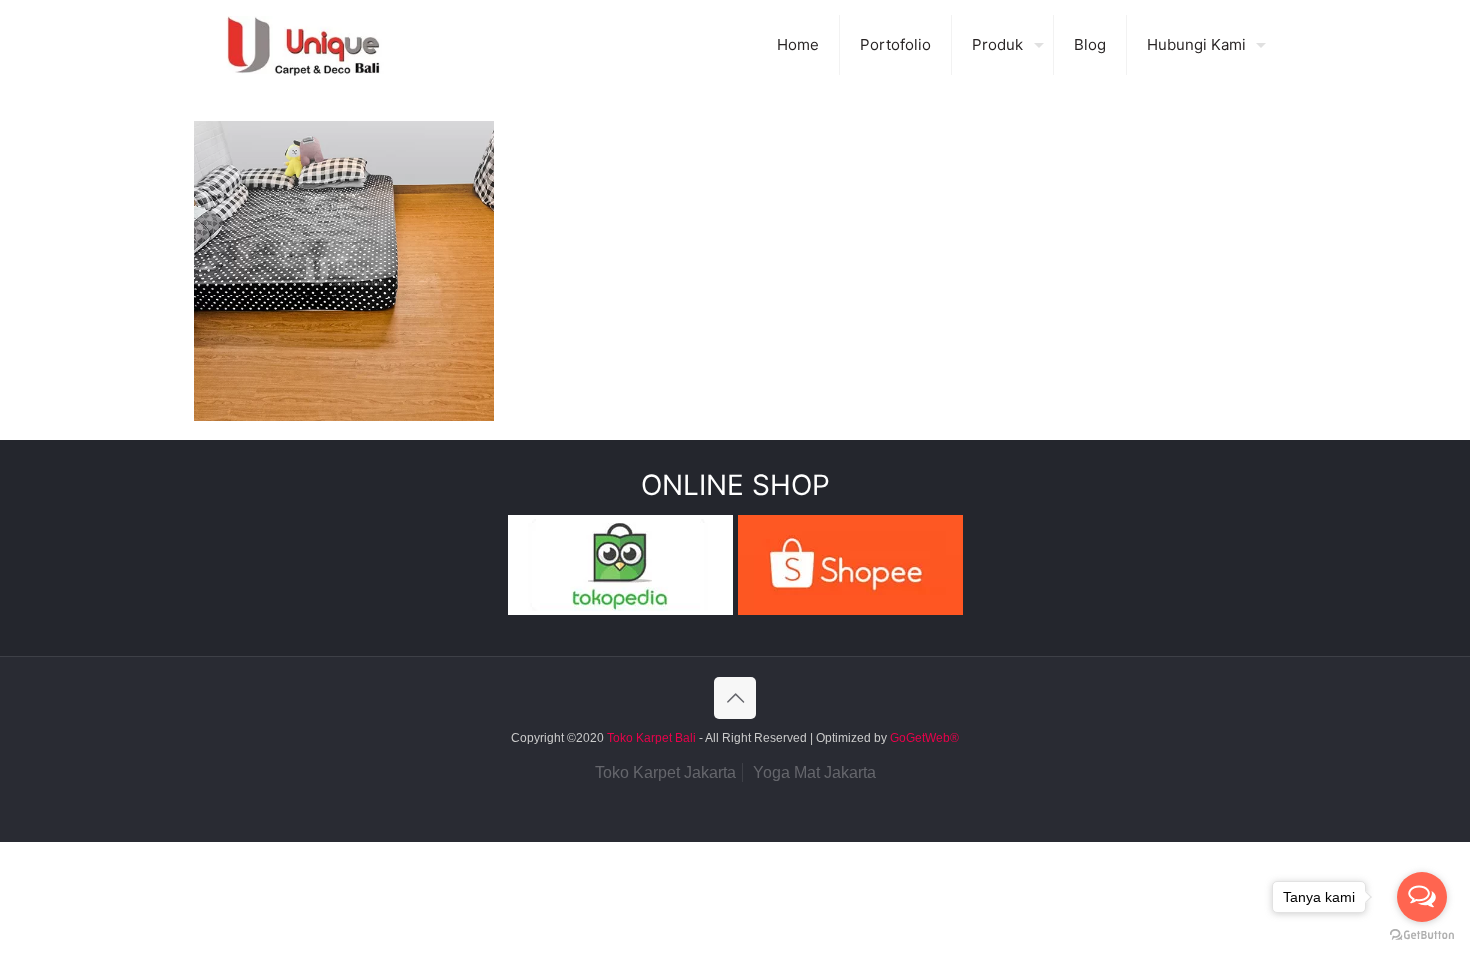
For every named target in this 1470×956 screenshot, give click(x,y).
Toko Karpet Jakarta (665, 772)
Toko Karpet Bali (651, 738)
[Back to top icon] (735, 698)
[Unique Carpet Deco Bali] (323, 45)
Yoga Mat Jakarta (814, 772)
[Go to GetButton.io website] (1422, 935)
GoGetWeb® (923, 738)
